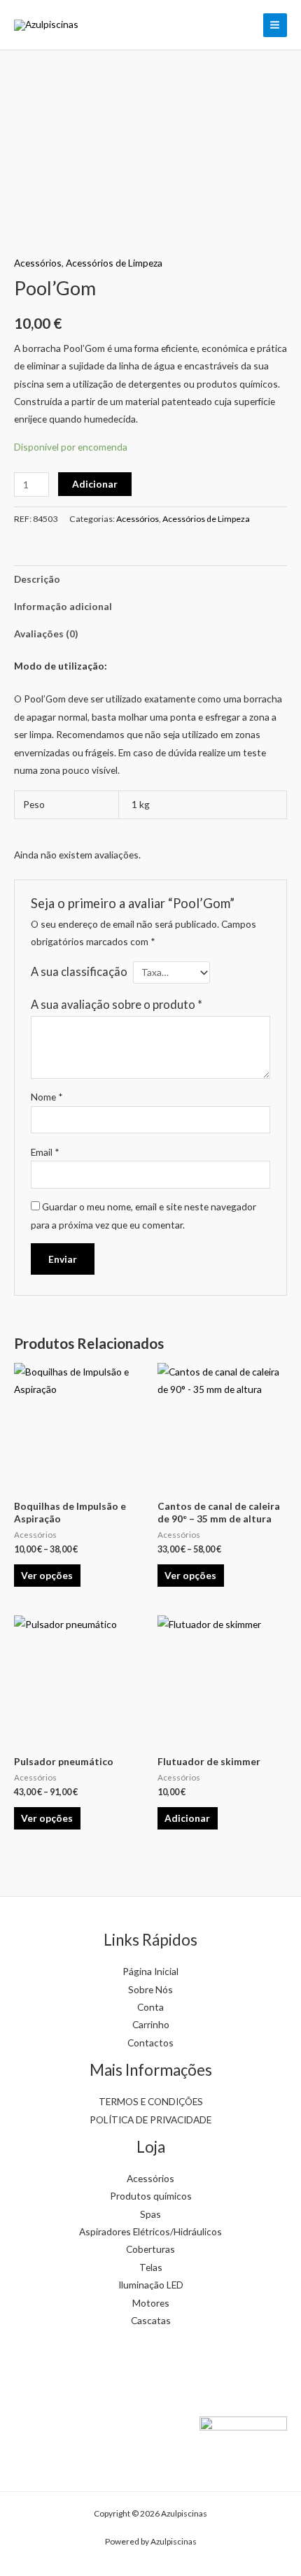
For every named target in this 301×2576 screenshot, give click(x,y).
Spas (150, 2214)
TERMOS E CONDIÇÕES (151, 2101)
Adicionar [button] (187, 1818)
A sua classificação (79, 971)
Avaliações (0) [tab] (46, 634)
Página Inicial (150, 1971)
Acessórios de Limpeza (114, 263)
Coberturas (150, 2249)
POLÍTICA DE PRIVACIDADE (150, 2119)
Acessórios (38, 263)
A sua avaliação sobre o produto (117, 1004)
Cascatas (151, 2320)
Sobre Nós (150, 1989)
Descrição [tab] (37, 579)
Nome (47, 1097)
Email (45, 1152)
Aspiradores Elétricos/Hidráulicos (150, 2231)
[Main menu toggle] (275, 25)
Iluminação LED (151, 2285)
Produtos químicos (151, 2196)
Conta (150, 2007)
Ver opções (47, 1575)
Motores (151, 2303)
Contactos (150, 2043)
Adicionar (95, 484)
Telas (151, 2267)
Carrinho (151, 2024)
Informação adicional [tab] (63, 606)
